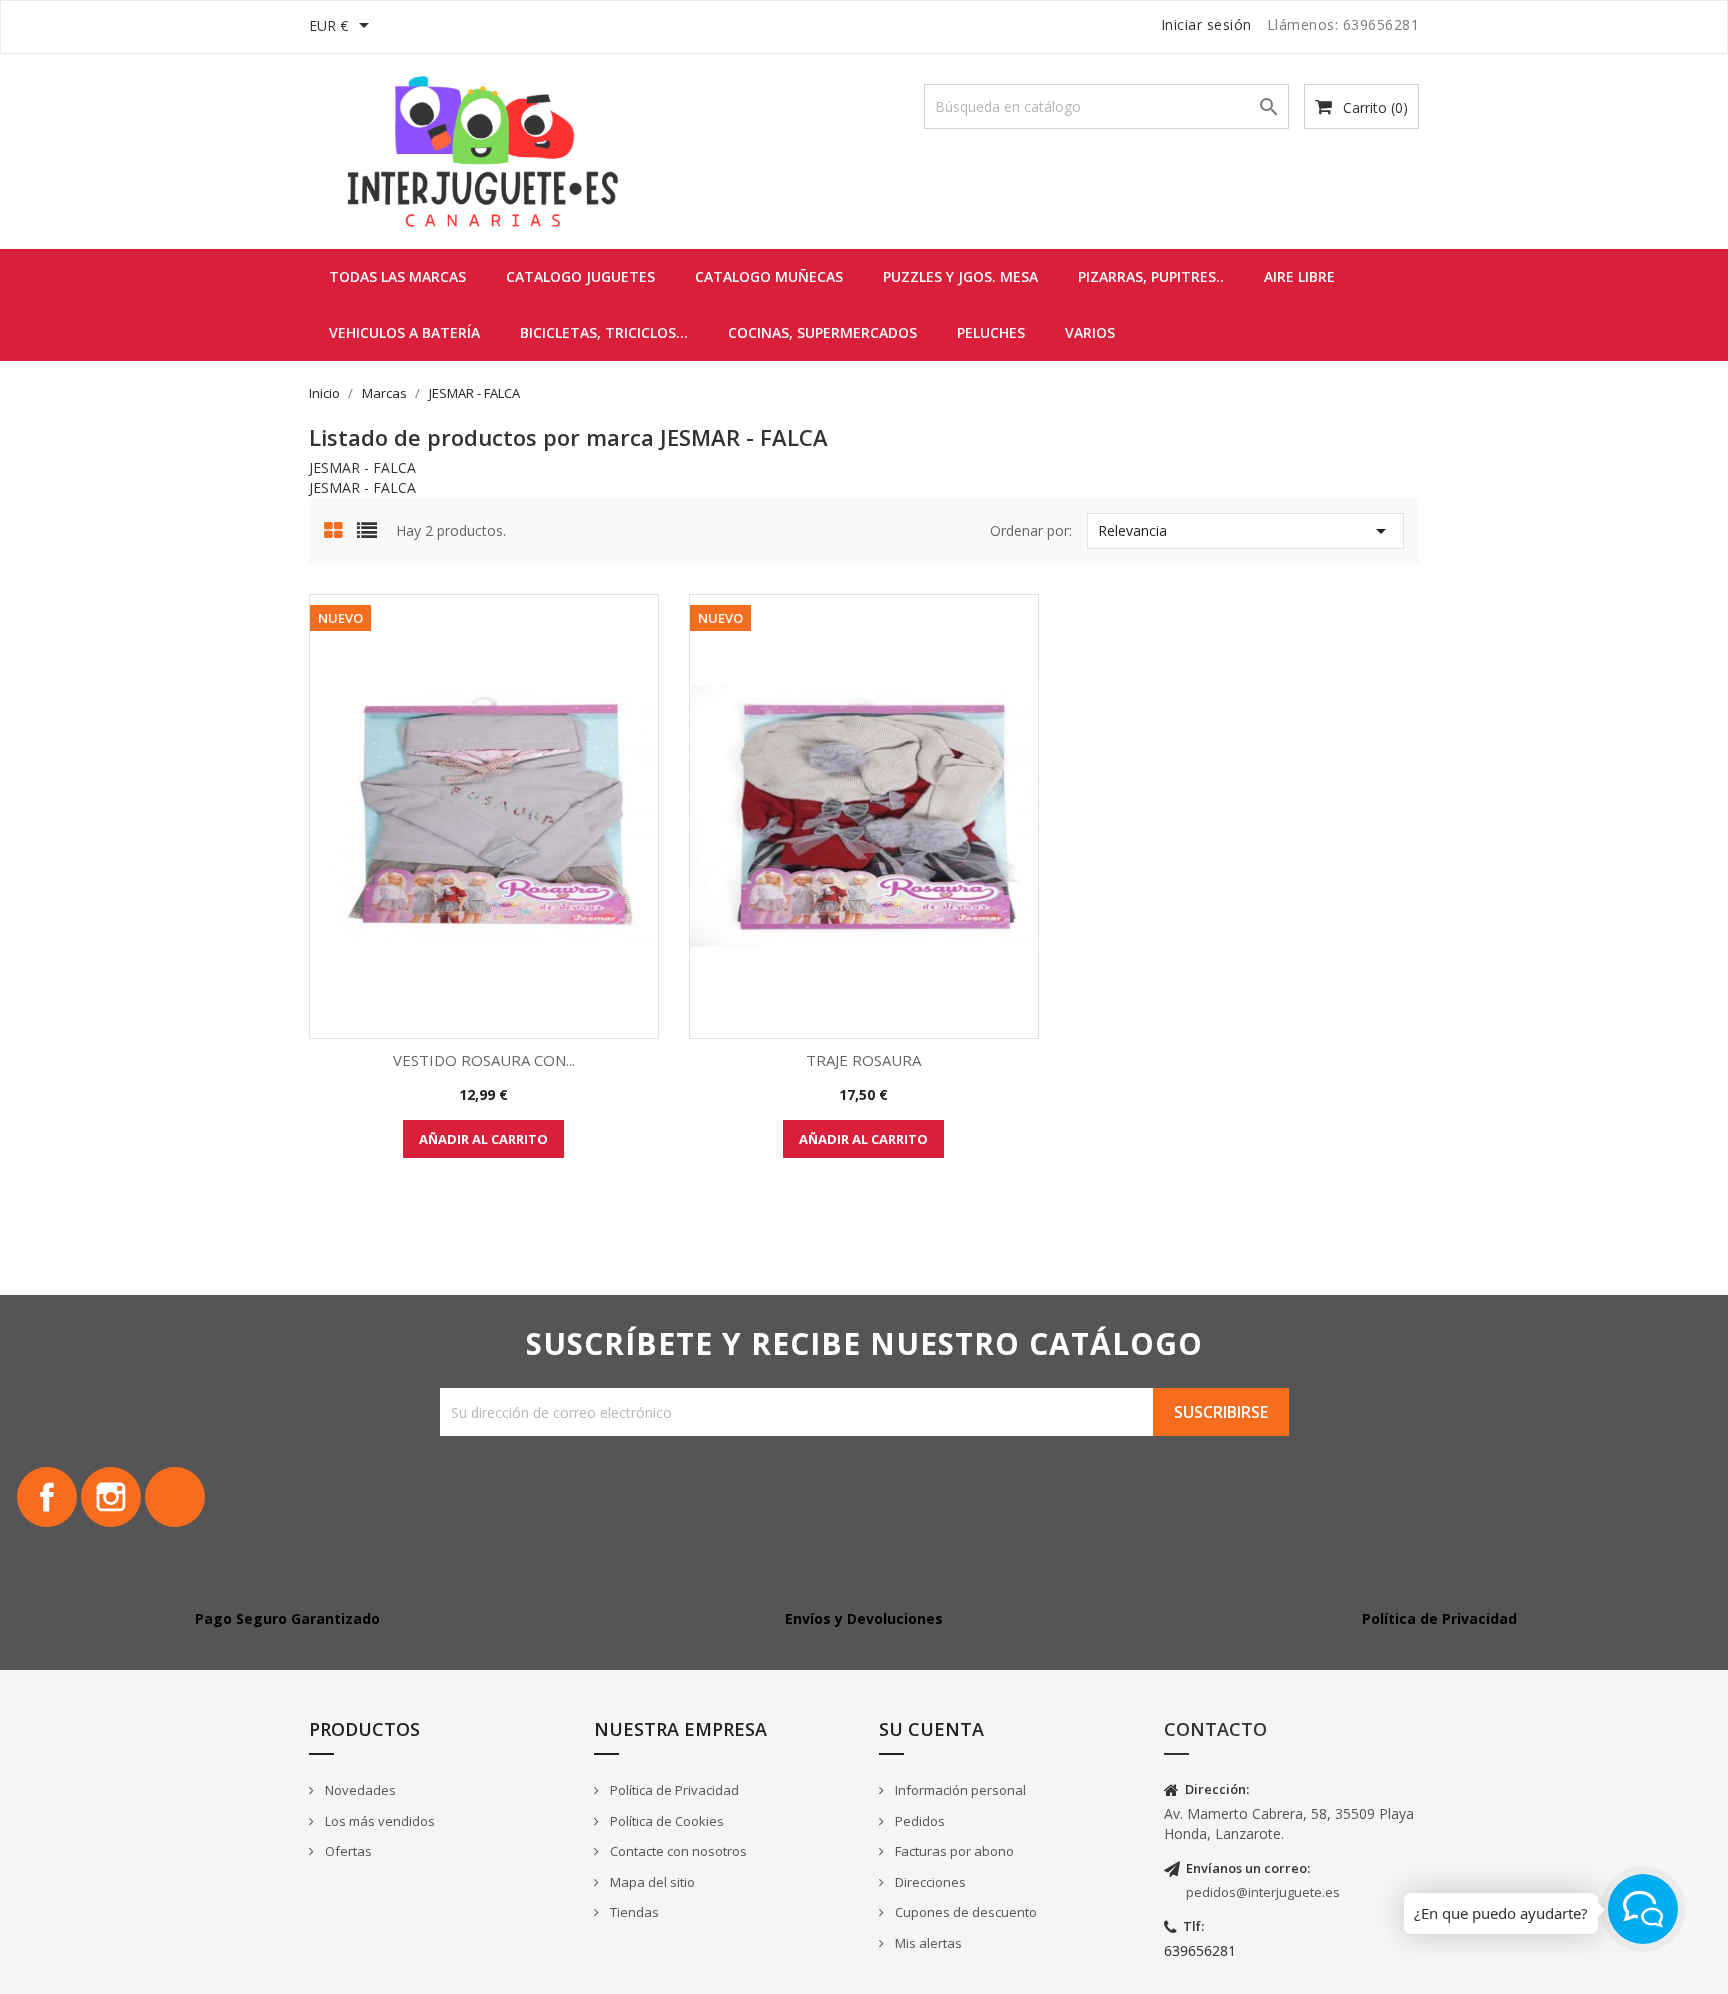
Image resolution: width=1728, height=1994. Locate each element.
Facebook (47, 1497)
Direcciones (929, 1882)
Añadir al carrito (483, 1139)
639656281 (1200, 1950)
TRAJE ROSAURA (863, 1060)
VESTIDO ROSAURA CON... (484, 1060)
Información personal (959, 1790)
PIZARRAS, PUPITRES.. (1151, 276)
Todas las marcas (397, 276)
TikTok (175, 1497)
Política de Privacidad (673, 1790)
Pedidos (918, 1821)
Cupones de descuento (964, 1912)
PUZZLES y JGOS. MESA (960, 276)
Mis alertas (927, 1943)
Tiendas (633, 1912)
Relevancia (1245, 531)
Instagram (111, 1497)
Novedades (359, 1790)
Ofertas (347, 1851)
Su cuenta (931, 1729)
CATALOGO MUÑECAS (769, 276)
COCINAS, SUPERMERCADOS (822, 332)
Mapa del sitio (651, 1882)
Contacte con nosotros (677, 1851)
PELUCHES (991, 332)
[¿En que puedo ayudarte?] (1643, 1909)
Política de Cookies (665, 1821)
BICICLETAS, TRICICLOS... (604, 332)
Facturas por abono (953, 1851)
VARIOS (1090, 332)
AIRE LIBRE (1299, 276)
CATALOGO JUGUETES (580, 276)
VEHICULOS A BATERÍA (404, 332)
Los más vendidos (378, 1821)
